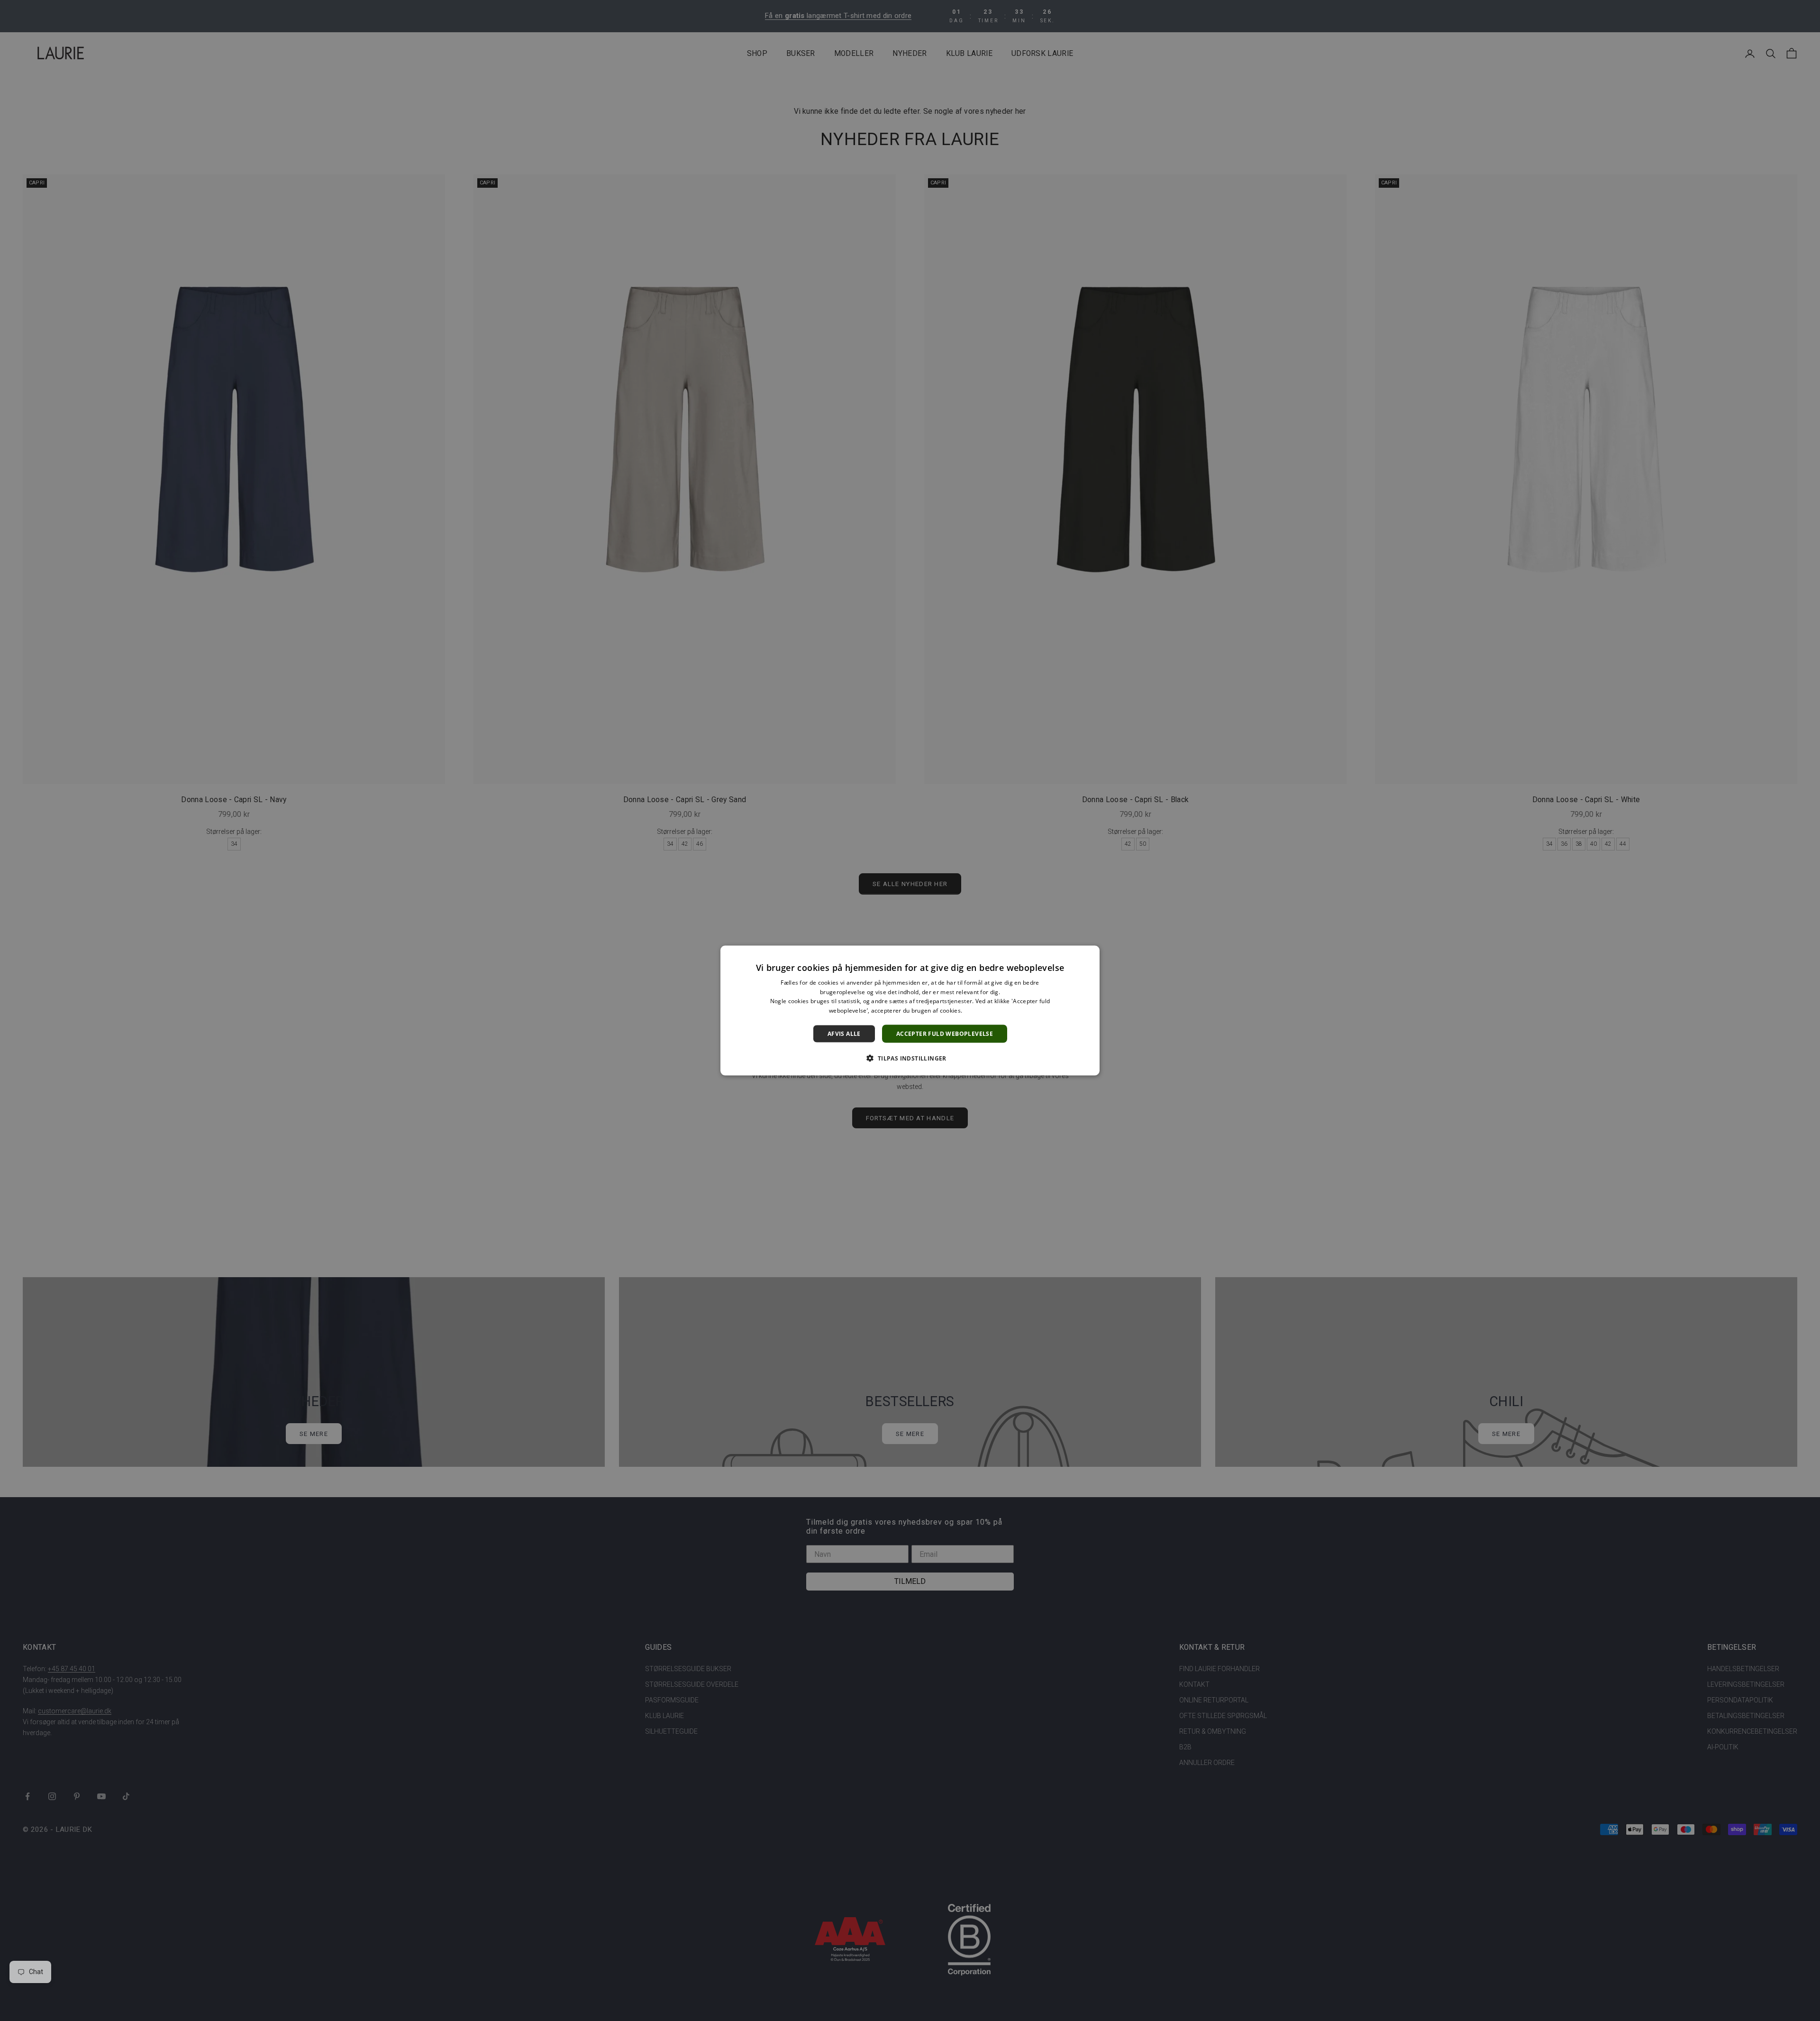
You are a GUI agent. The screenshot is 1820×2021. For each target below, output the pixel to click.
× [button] (1089, 956)
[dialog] (910, 1010)
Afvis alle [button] (844, 1034)
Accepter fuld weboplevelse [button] (945, 1034)
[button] (910, 1058)
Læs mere (978, 1010)
